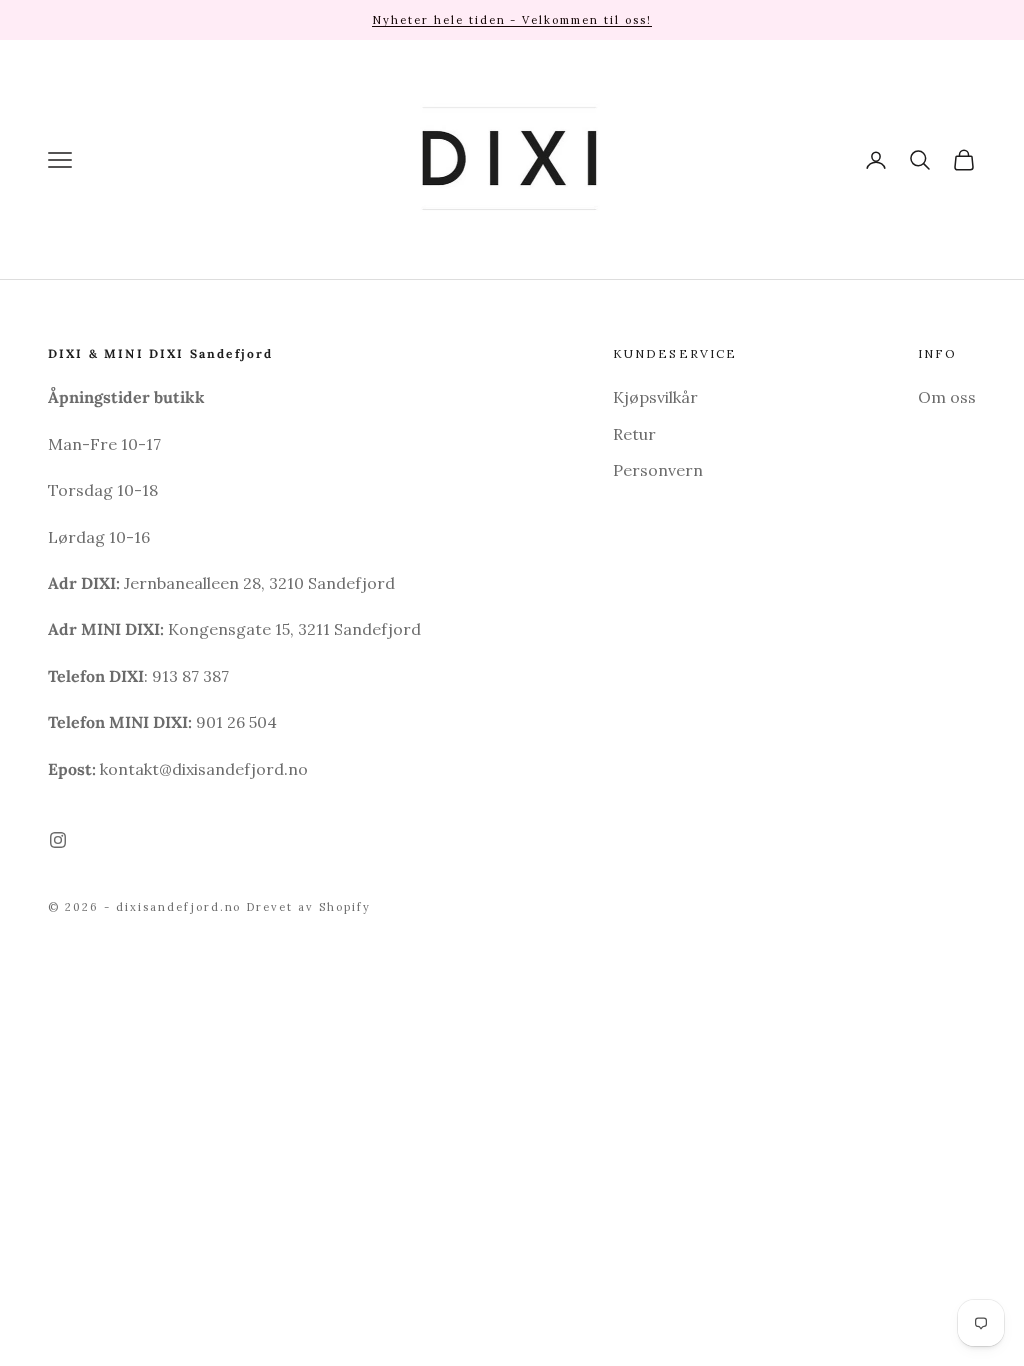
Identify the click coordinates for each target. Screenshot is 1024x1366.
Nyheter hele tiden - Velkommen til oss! (512, 20)
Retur (634, 434)
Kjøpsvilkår (655, 397)
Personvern (658, 470)
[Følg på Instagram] (58, 840)
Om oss (947, 397)
